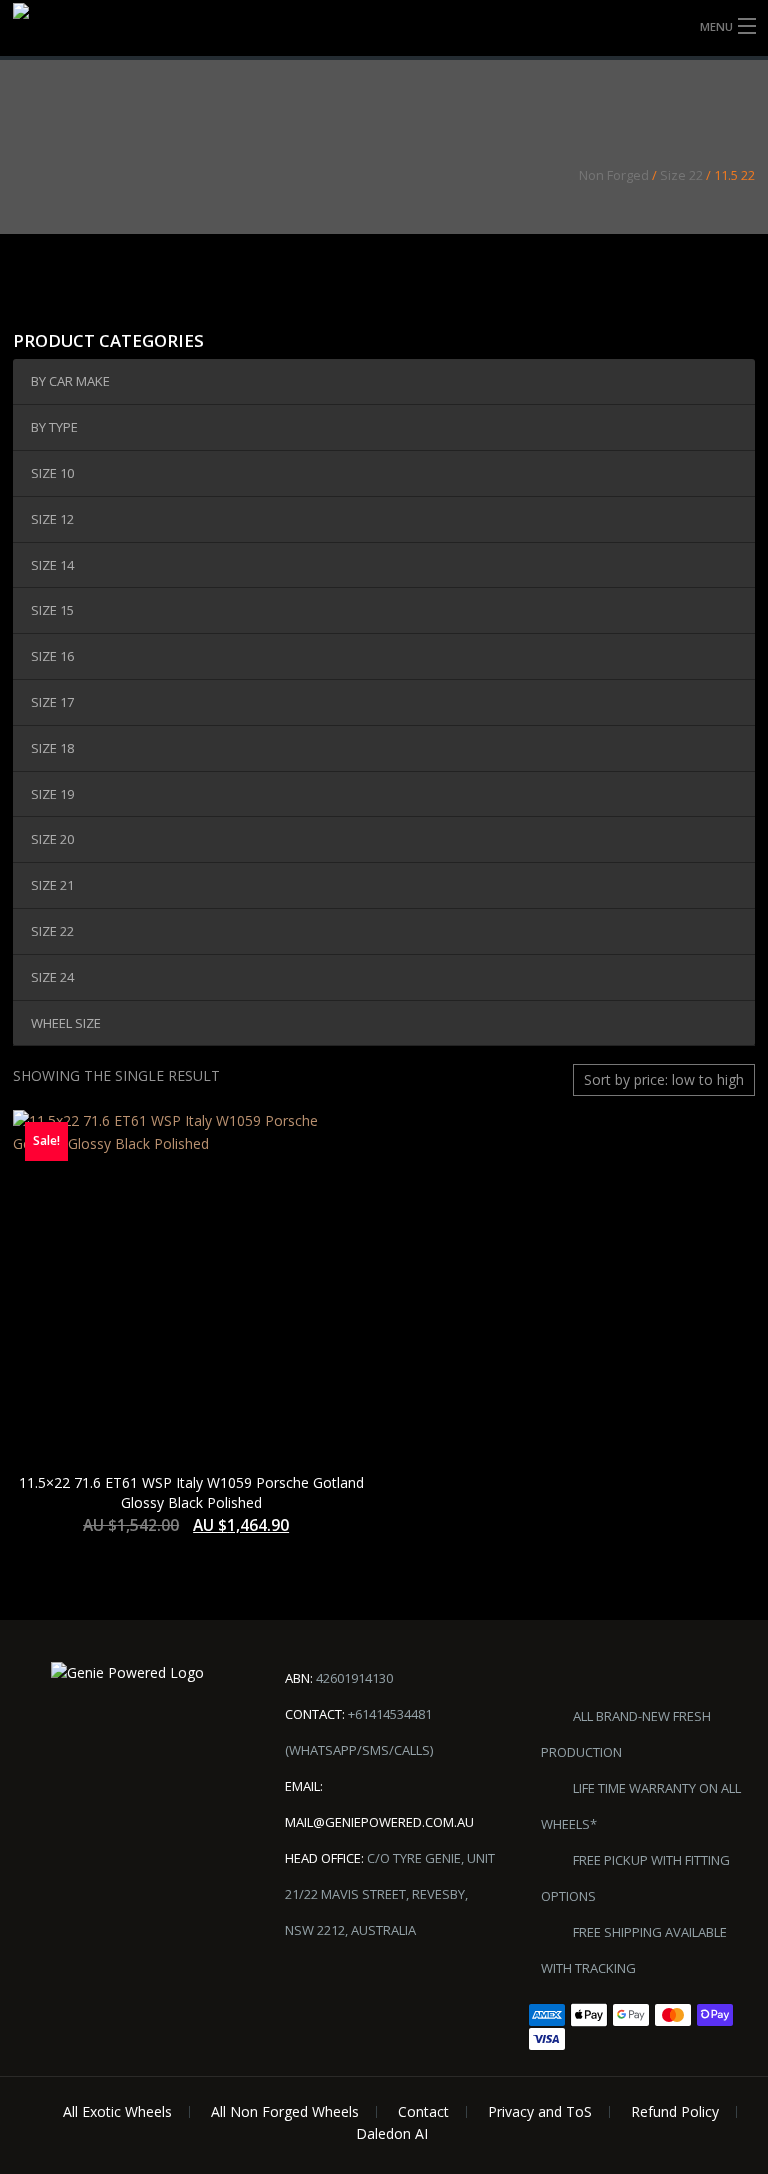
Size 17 (52, 702)
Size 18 (52, 748)
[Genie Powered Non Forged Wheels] (64, 29)
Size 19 (52, 794)
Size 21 (52, 885)
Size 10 (52, 473)
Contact (423, 2111)
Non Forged (614, 175)
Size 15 (52, 610)
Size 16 (52, 656)
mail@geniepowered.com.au (379, 1822)
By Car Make (70, 381)
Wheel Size (66, 1023)
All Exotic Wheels (117, 2111)
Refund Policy (675, 2111)
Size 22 (681, 175)
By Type (54, 427)
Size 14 (52, 565)
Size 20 (52, 839)
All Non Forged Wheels (285, 2111)
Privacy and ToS (540, 2111)
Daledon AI (392, 2133)
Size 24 (52, 977)
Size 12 (52, 519)
